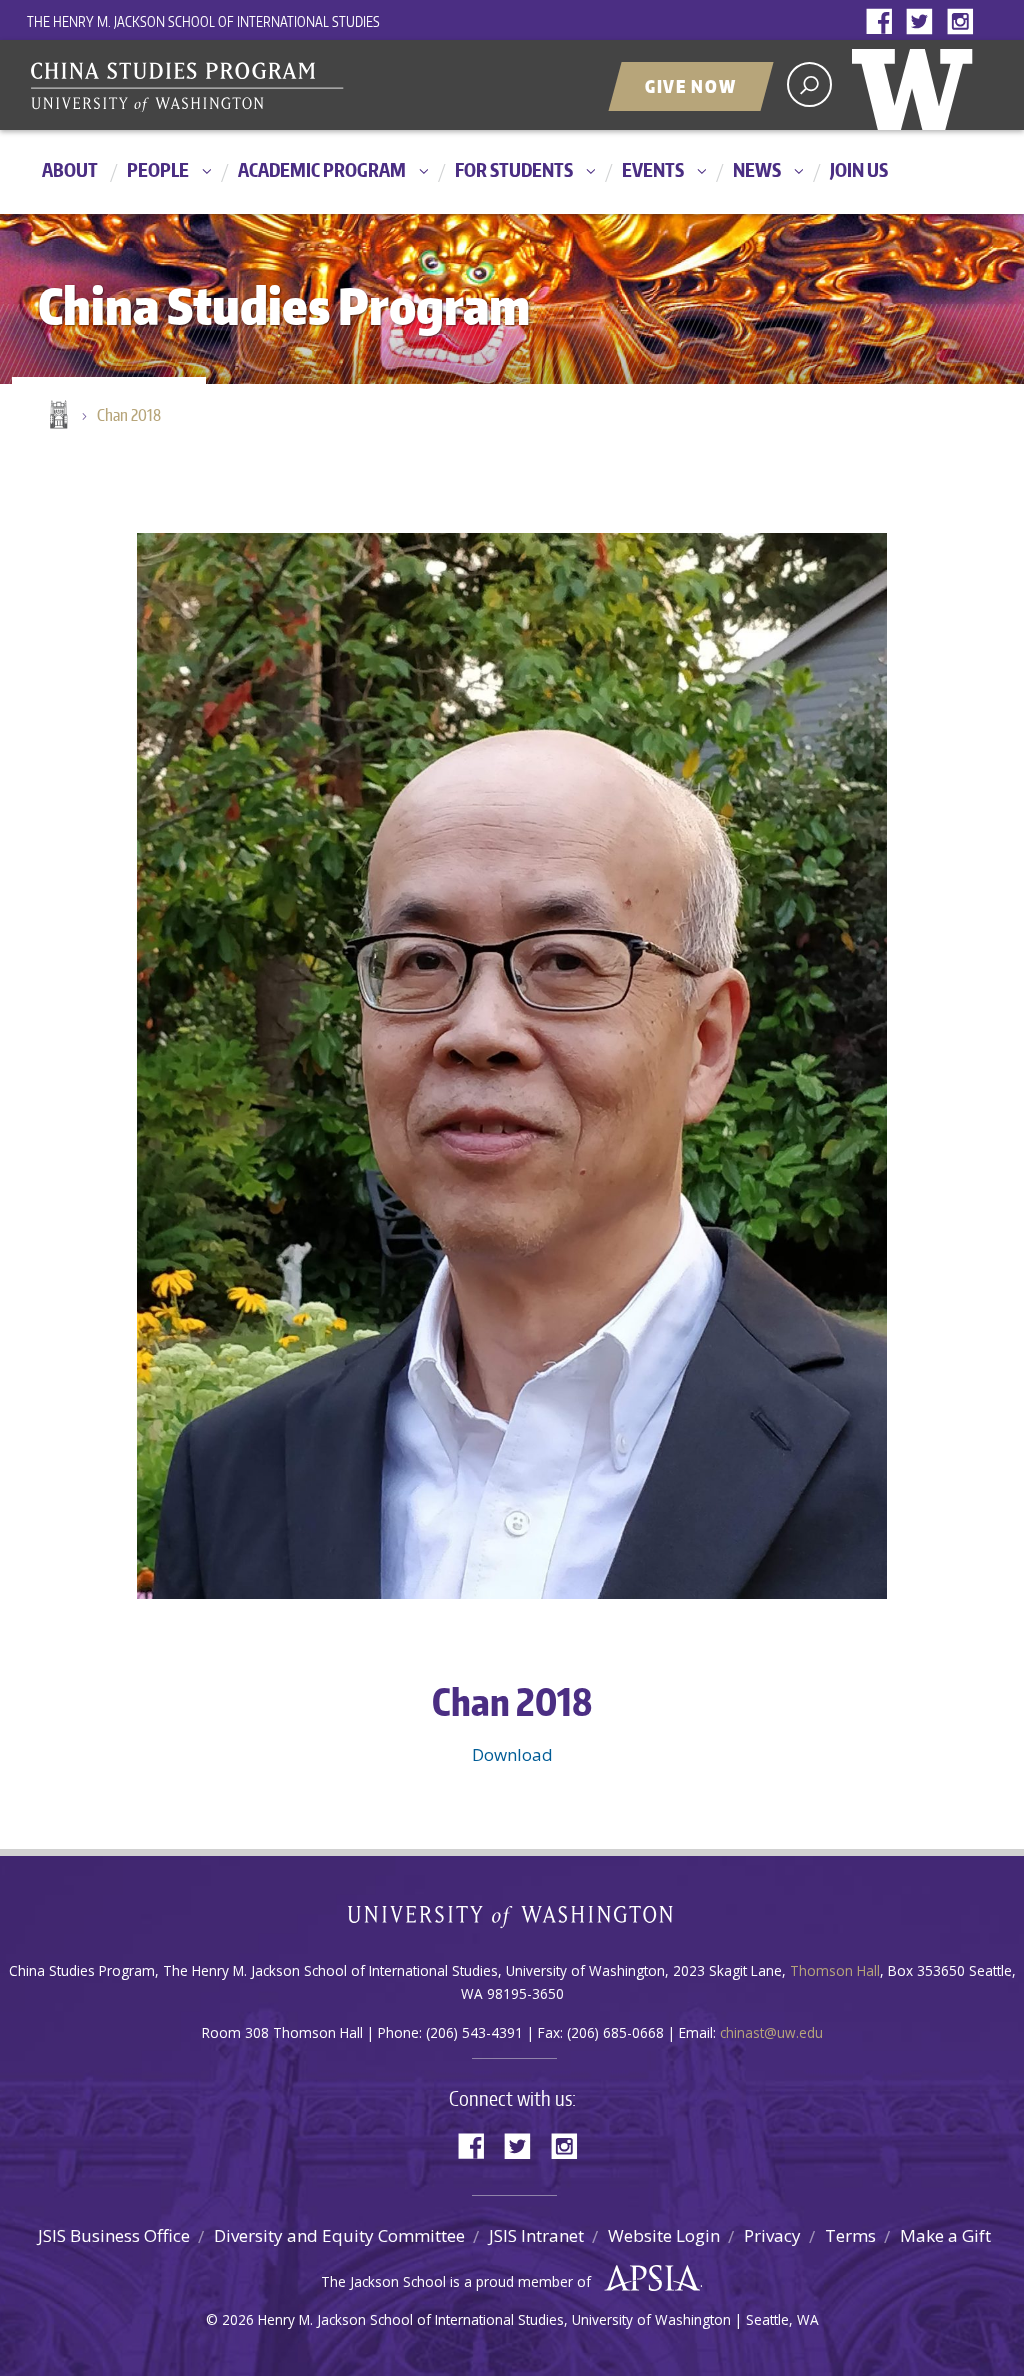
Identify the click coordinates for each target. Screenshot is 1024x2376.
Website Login (664, 2235)
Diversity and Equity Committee (339, 2235)
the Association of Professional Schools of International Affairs (647, 2279)
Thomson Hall (835, 1970)
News (757, 169)
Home (57, 416)
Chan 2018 (129, 415)
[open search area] (809, 84)
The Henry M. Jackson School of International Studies (203, 21)
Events (653, 169)
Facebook (884, 22)
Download (512, 1754)
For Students (514, 169)
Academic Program (322, 169)
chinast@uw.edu (771, 2032)
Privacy (772, 2235)
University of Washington (917, 85)
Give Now (691, 86)
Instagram (964, 22)
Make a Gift (945, 2235)
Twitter (924, 22)
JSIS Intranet (536, 2235)
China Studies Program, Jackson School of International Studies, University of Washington (277, 87)
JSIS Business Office (114, 2235)
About (70, 169)
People (158, 169)
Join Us (859, 169)
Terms (850, 2235)
